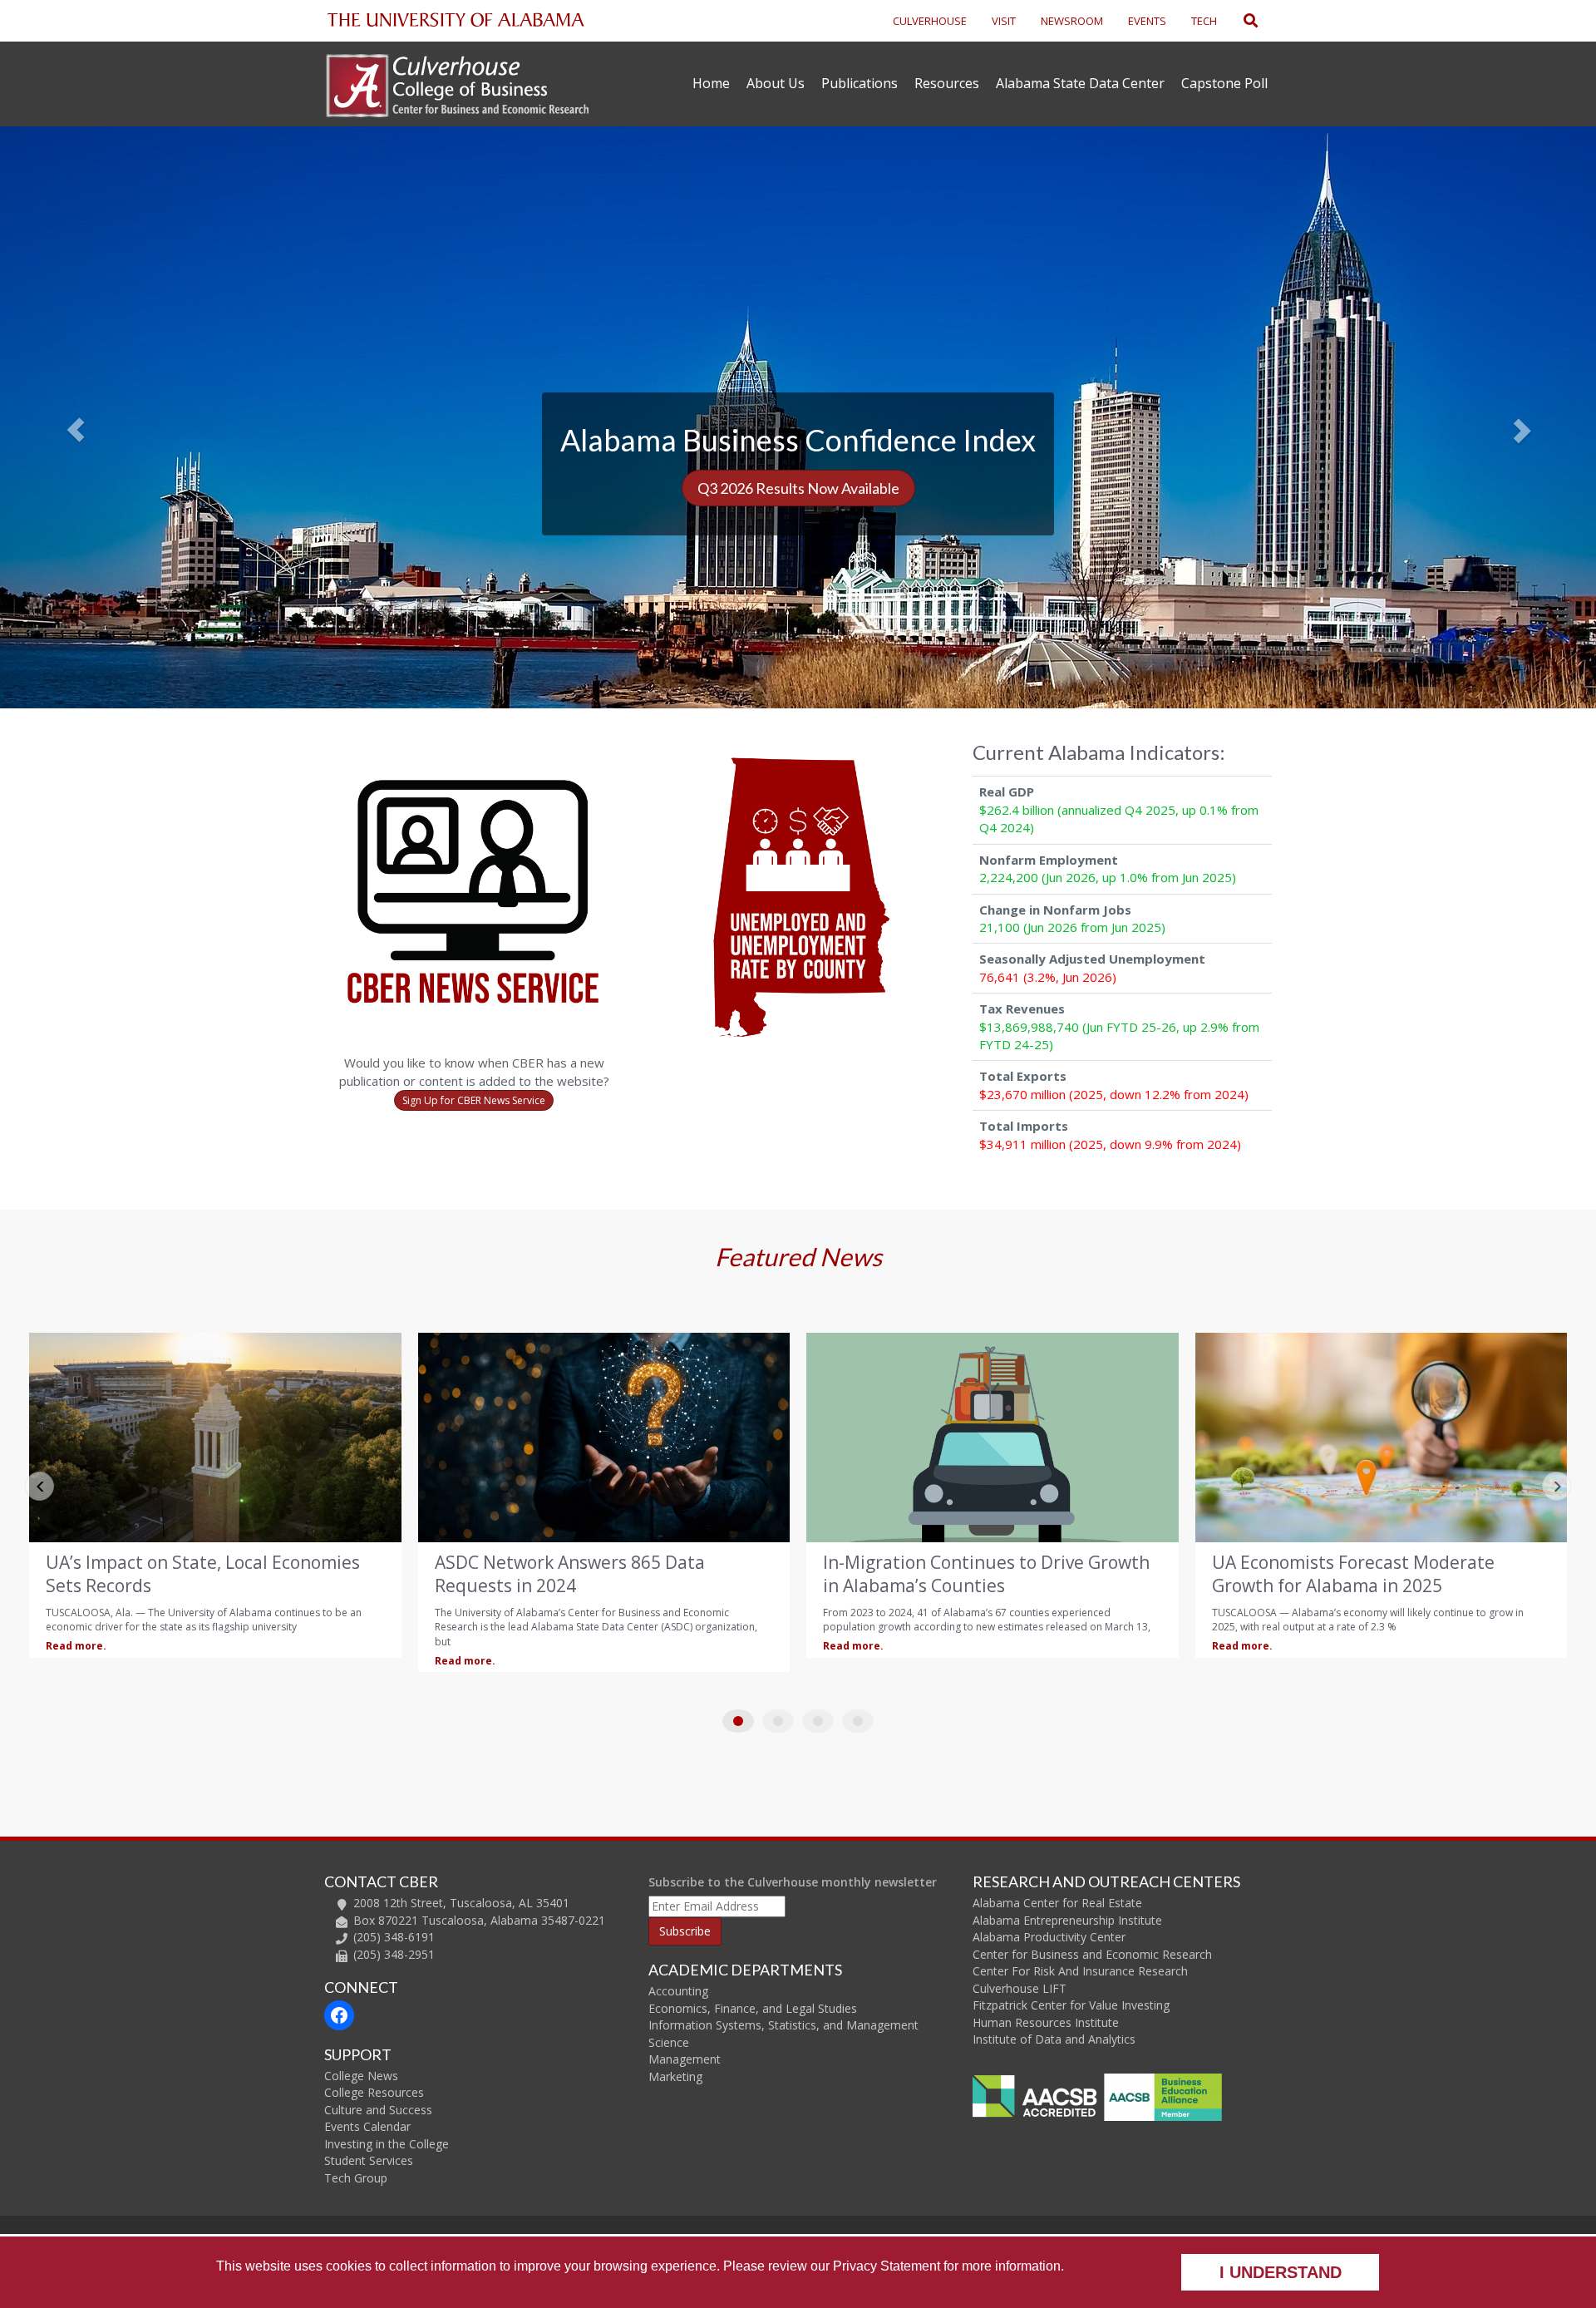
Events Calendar (367, 2126)
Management (685, 2059)
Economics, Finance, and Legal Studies (753, 2008)
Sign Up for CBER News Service (474, 1100)
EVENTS (1147, 21)
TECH (1204, 21)
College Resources (374, 2092)
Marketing (675, 2076)
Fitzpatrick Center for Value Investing (1071, 2005)
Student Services (369, 2160)
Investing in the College (387, 2144)
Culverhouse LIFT (1020, 1988)
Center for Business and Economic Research (1092, 1954)
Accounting (678, 1991)
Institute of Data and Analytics (1054, 2039)
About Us (776, 83)
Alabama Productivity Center (1049, 1937)
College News (361, 2076)
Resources (947, 83)
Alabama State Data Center (1080, 83)
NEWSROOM (1072, 21)
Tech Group (356, 2178)
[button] (120, 417)
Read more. (101, 1661)
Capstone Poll (1224, 83)
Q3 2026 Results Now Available (798, 488)
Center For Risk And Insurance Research (1080, 1971)
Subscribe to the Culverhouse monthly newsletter (793, 1882)
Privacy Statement (887, 2266)
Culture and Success (378, 2110)
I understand (1281, 2272)
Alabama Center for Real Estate (1057, 1903)
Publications (860, 83)
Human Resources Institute (1046, 2022)
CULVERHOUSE (930, 21)
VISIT (1004, 21)
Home (711, 83)
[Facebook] (339, 2015)
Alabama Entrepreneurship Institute (1067, 1920)
